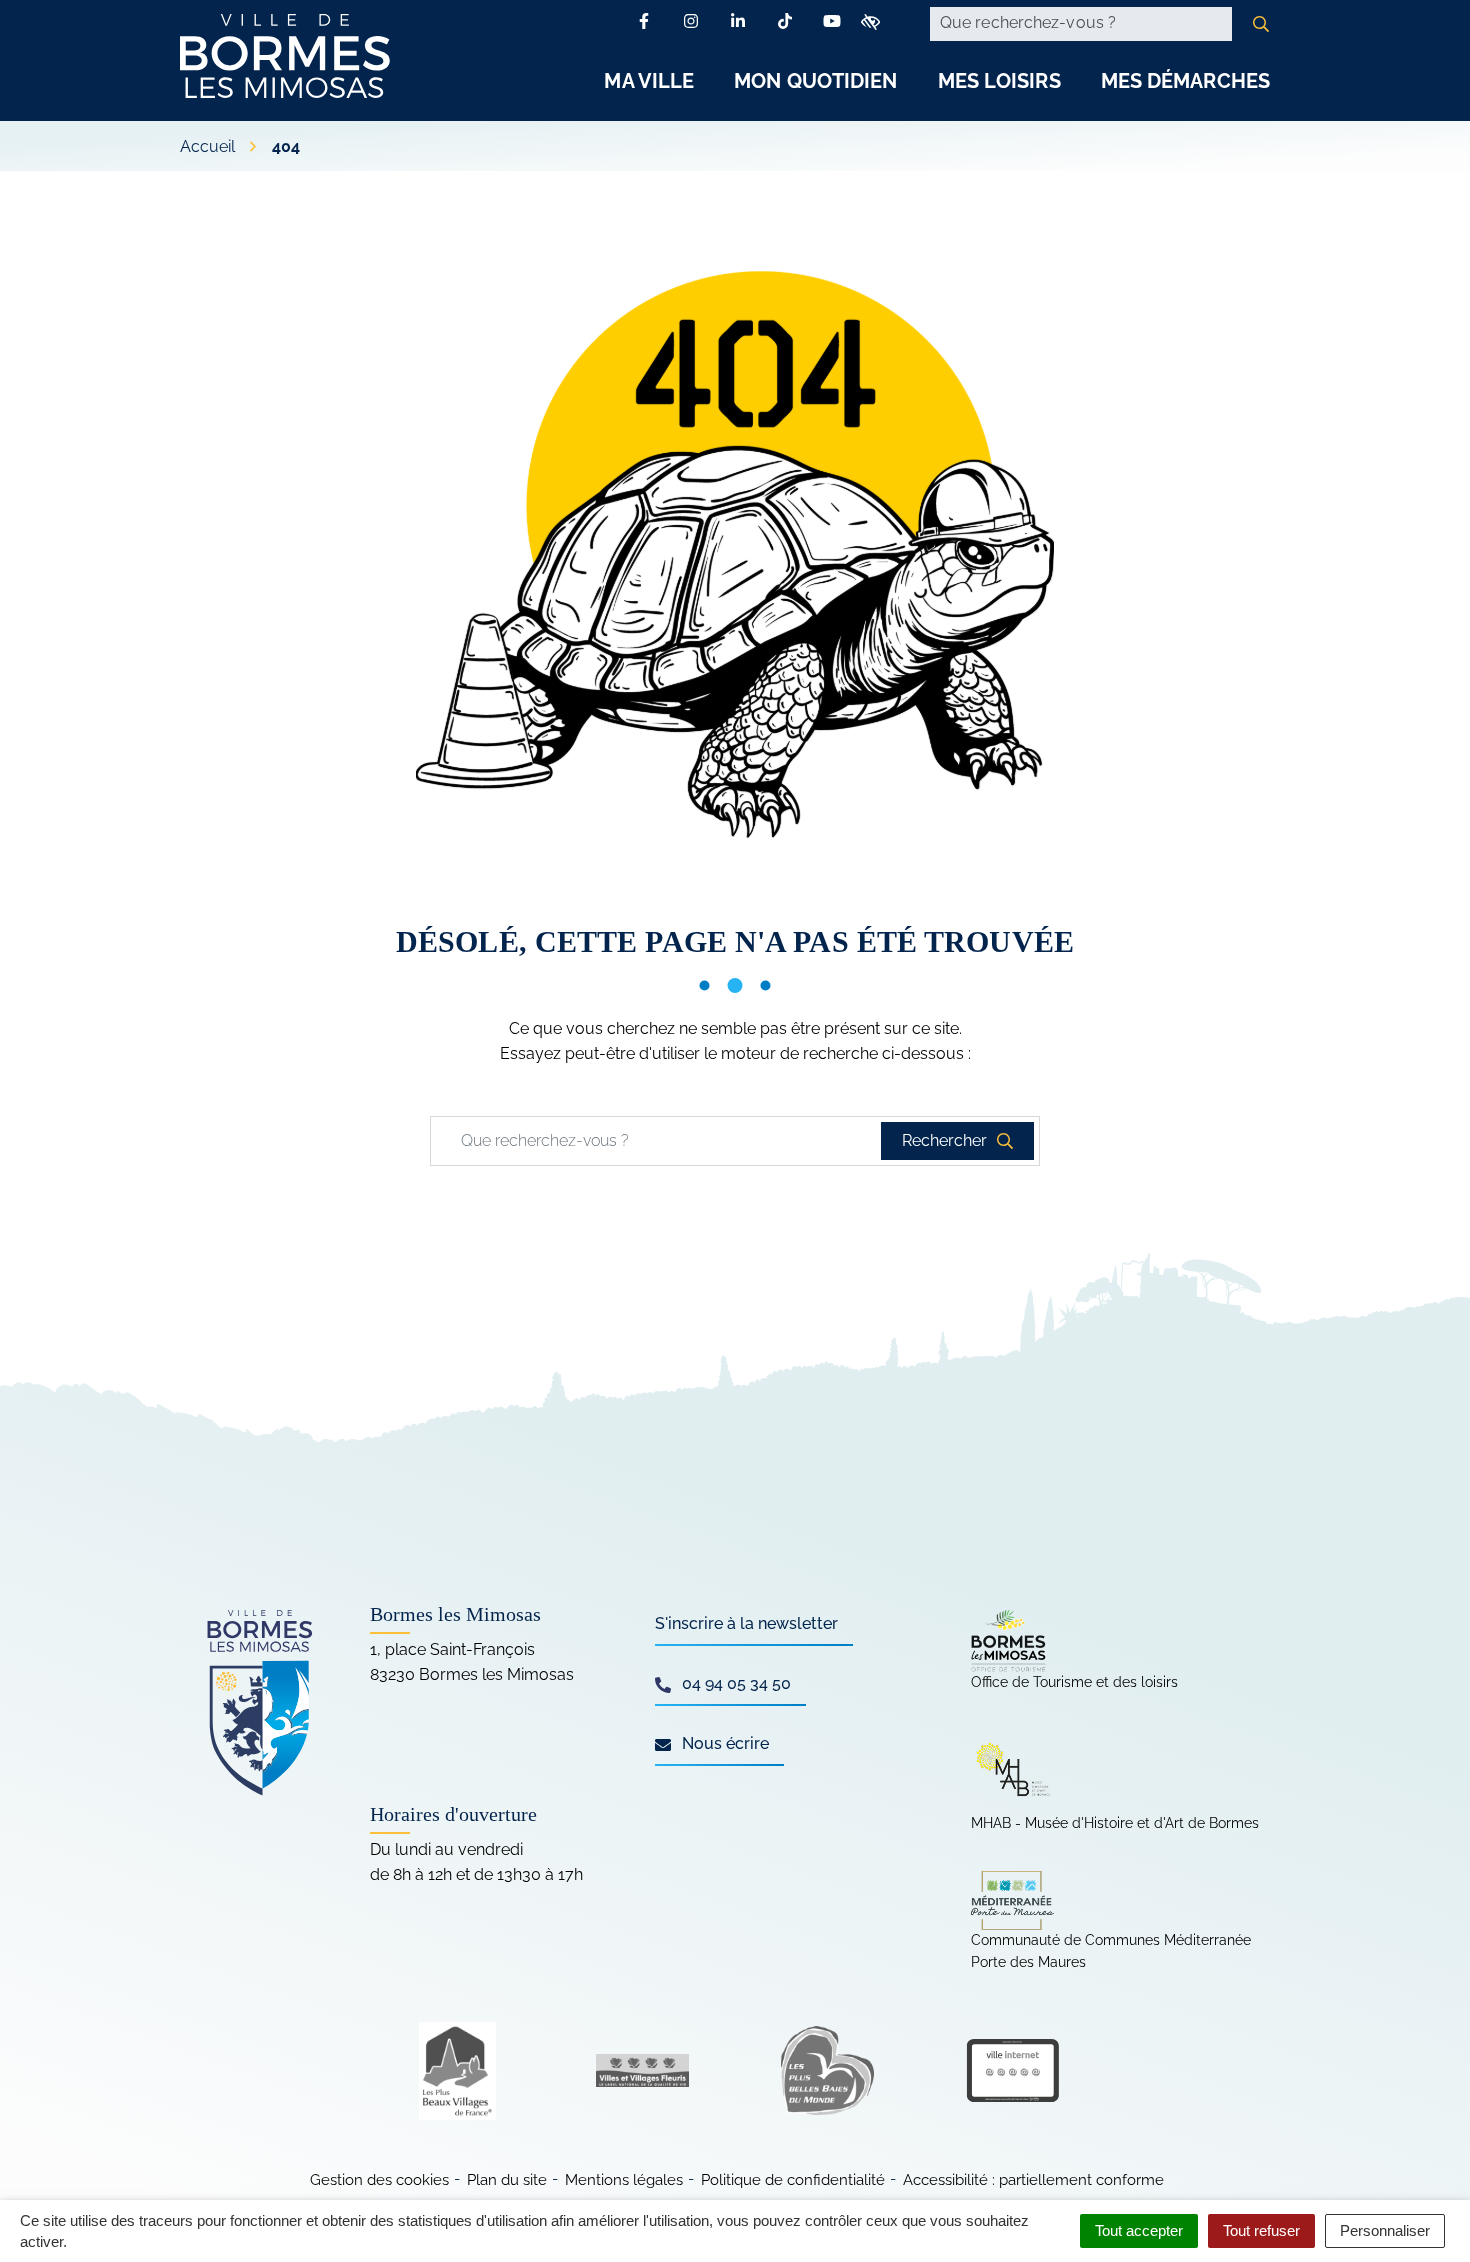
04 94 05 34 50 (734, 1683)
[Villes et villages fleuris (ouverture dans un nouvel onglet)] (642, 2070)
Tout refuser (1261, 2230)
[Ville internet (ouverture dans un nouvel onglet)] (1012, 2070)
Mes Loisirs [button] (999, 81)
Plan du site (507, 2180)
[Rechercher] (1261, 24)
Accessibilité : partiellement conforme (1033, 2180)
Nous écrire (723, 1743)
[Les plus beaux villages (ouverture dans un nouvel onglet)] (457, 2071)
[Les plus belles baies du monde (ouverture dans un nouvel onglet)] (827, 2070)
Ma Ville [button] (649, 81)
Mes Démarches (1185, 81)
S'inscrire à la (746, 1623)
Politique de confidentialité (793, 2180)
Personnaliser (1385, 2230)
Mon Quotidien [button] (815, 81)
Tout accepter (1139, 2230)
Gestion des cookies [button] (379, 2180)
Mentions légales (624, 2180)
